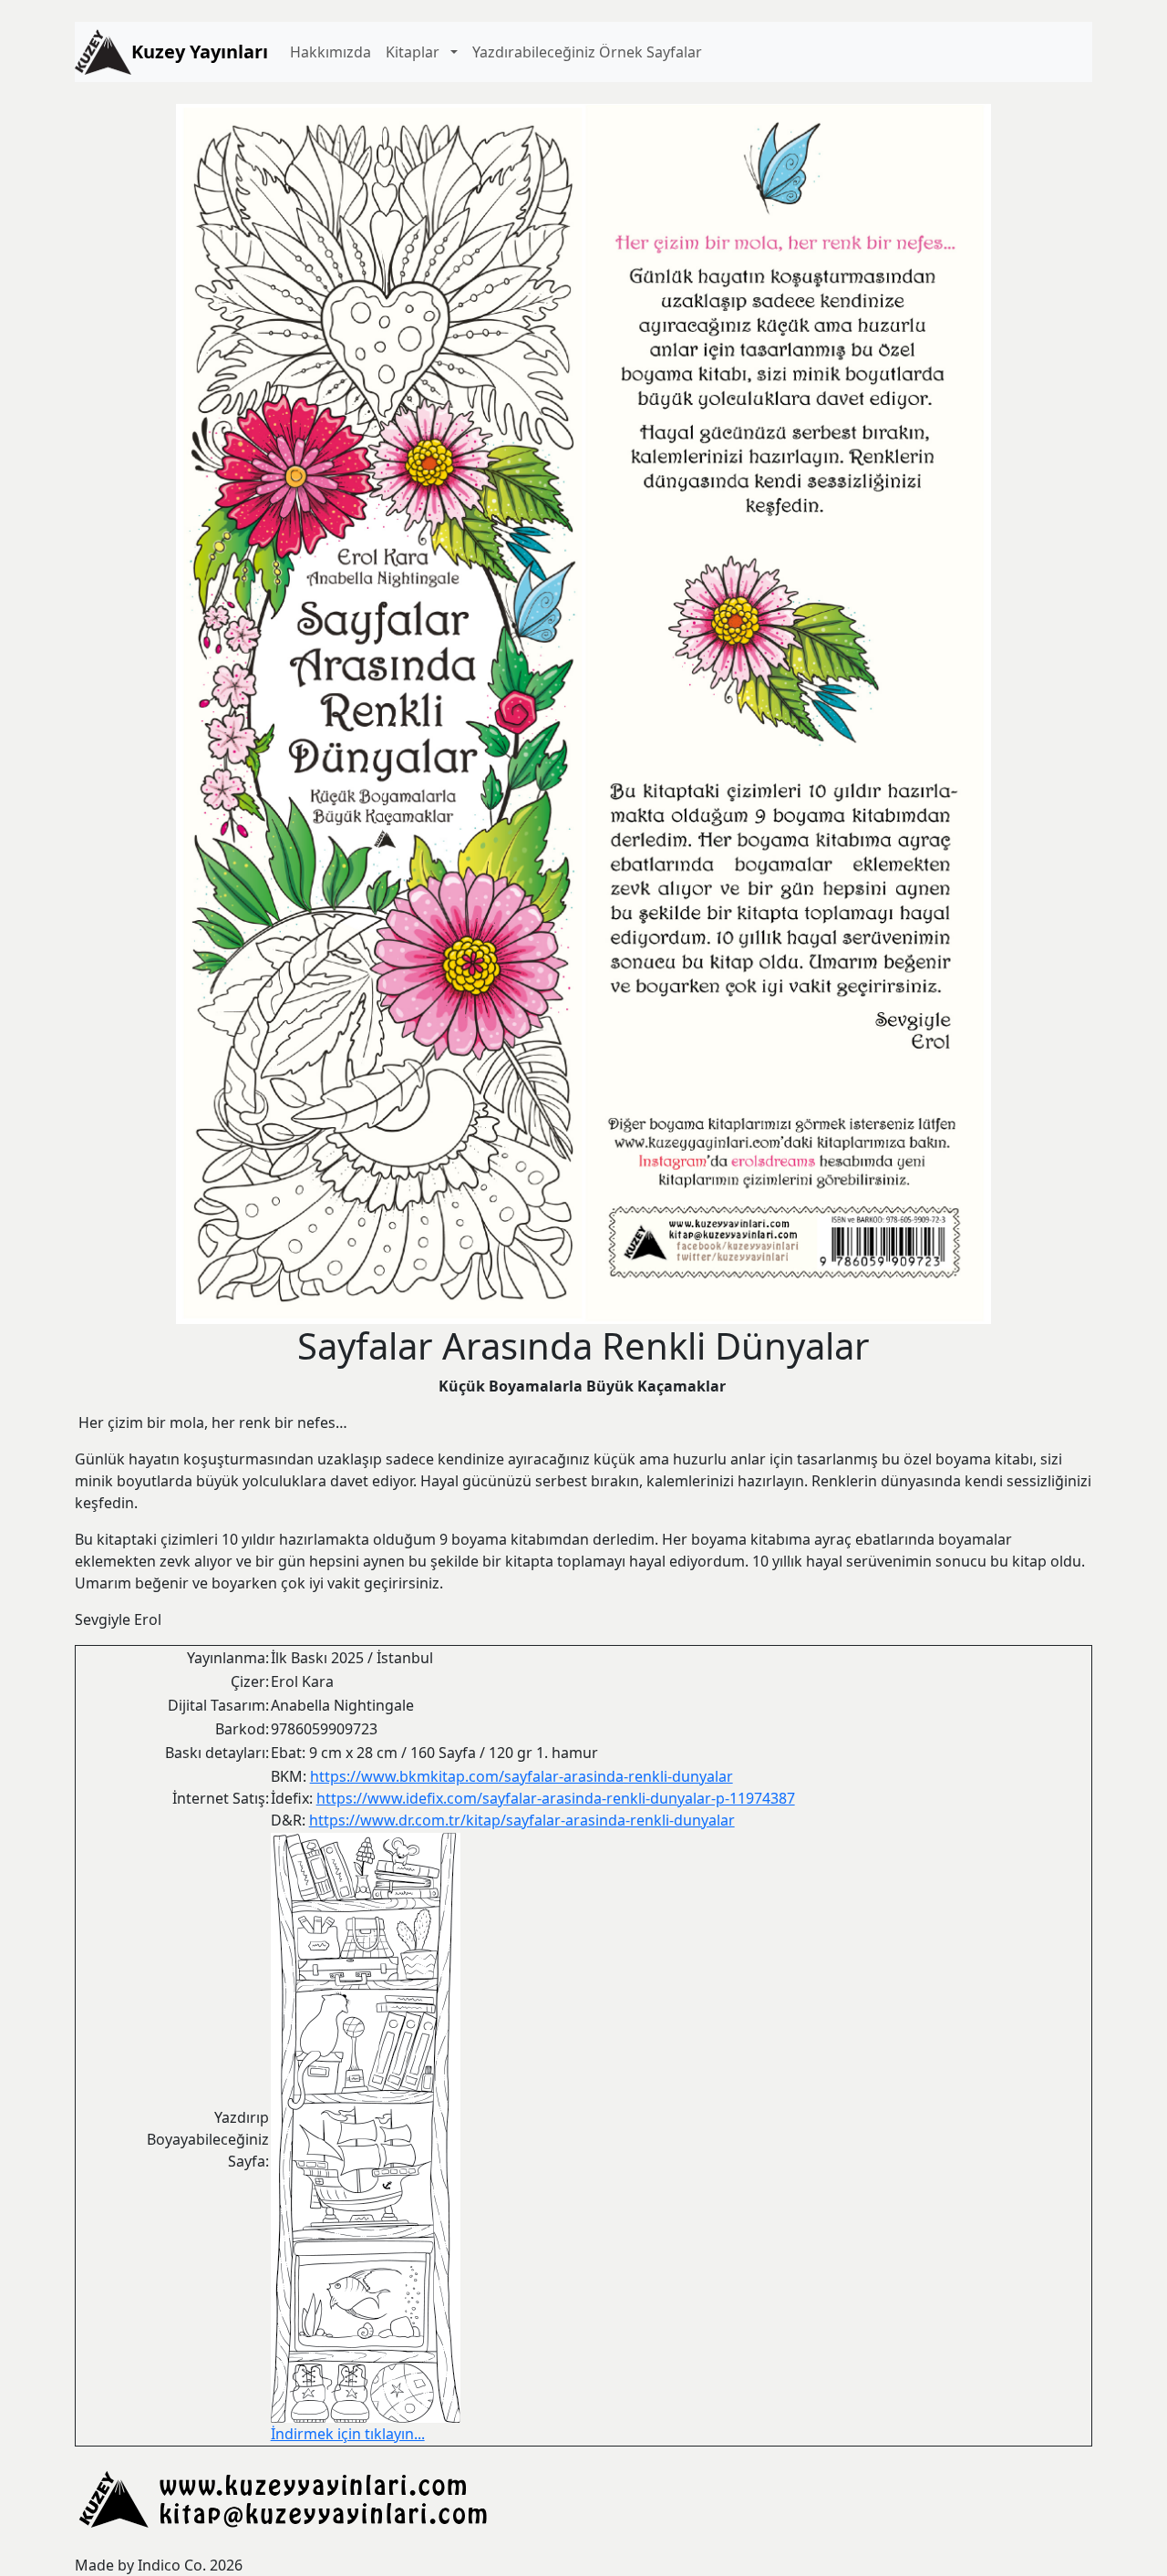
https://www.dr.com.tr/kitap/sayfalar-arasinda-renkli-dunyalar (522, 1820)
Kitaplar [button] (416, 52)
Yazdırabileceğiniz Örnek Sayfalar (587, 52)
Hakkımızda (330, 52)
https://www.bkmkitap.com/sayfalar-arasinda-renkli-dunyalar (522, 1776)
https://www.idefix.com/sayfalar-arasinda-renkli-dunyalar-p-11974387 (556, 1798)
